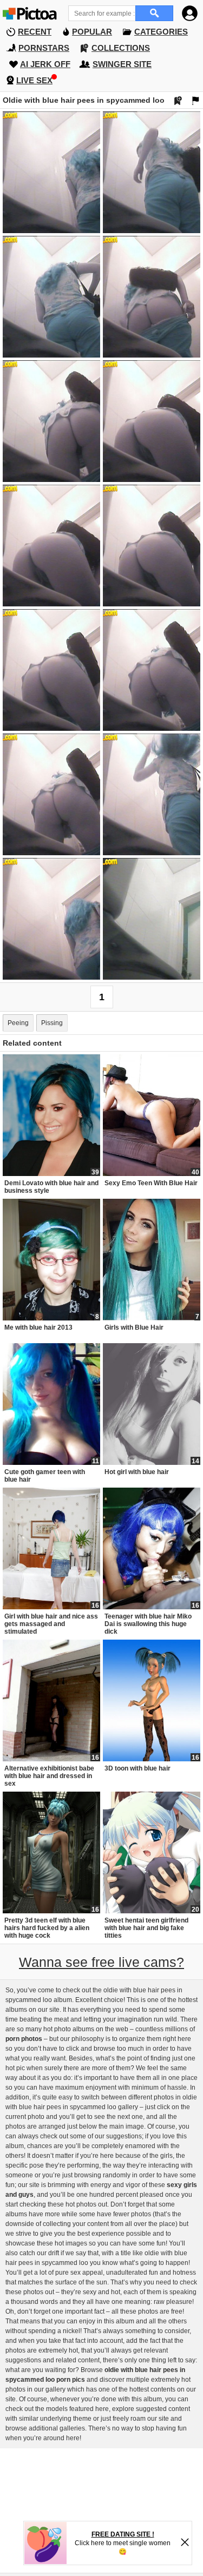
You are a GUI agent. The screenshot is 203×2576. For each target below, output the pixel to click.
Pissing (52, 1023)
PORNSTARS (44, 48)
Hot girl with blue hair (137, 1472)
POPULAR (92, 32)
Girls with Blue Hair (134, 1327)
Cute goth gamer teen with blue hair (45, 1476)
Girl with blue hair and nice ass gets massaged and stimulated (51, 1624)
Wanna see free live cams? (101, 1962)
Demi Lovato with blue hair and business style (51, 1187)
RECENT (35, 32)
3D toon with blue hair (137, 1768)
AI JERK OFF (45, 64)
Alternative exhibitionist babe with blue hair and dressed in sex (49, 1776)
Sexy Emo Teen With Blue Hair (151, 1183)
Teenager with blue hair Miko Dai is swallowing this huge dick (148, 1624)
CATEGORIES (161, 32)
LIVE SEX (34, 80)
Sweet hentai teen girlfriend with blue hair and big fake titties (146, 1928)
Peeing (18, 1023)
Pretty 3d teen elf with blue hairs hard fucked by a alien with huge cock (47, 1928)
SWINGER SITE (122, 64)
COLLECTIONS (121, 48)
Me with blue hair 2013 (38, 1327)
